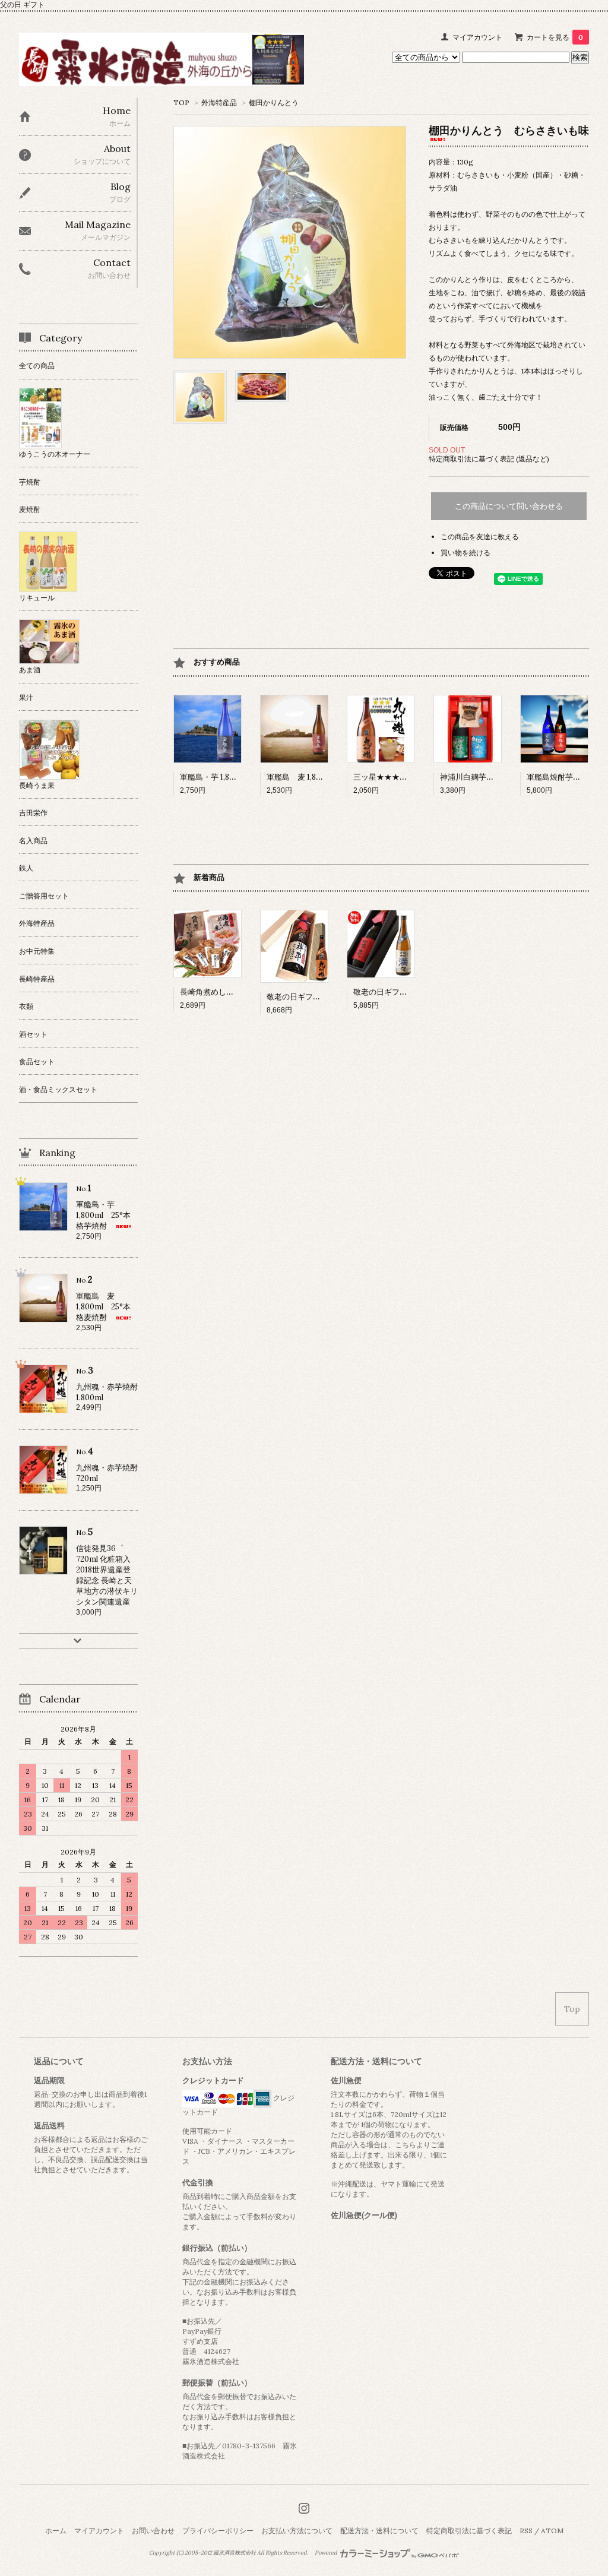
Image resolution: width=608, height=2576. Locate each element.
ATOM (552, 2531)
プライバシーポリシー (218, 2531)
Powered (327, 2553)
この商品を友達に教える (480, 537)
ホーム (56, 2531)
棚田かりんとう (274, 102)
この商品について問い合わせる (509, 506)
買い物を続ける (465, 553)
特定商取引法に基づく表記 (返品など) (489, 459)
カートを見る (555, 37)
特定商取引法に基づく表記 (469, 2531)
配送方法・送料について (379, 2531)
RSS (526, 2531)
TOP (181, 102)
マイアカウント (477, 37)
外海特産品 (219, 102)
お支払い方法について (297, 2531)
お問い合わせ (153, 2531)
